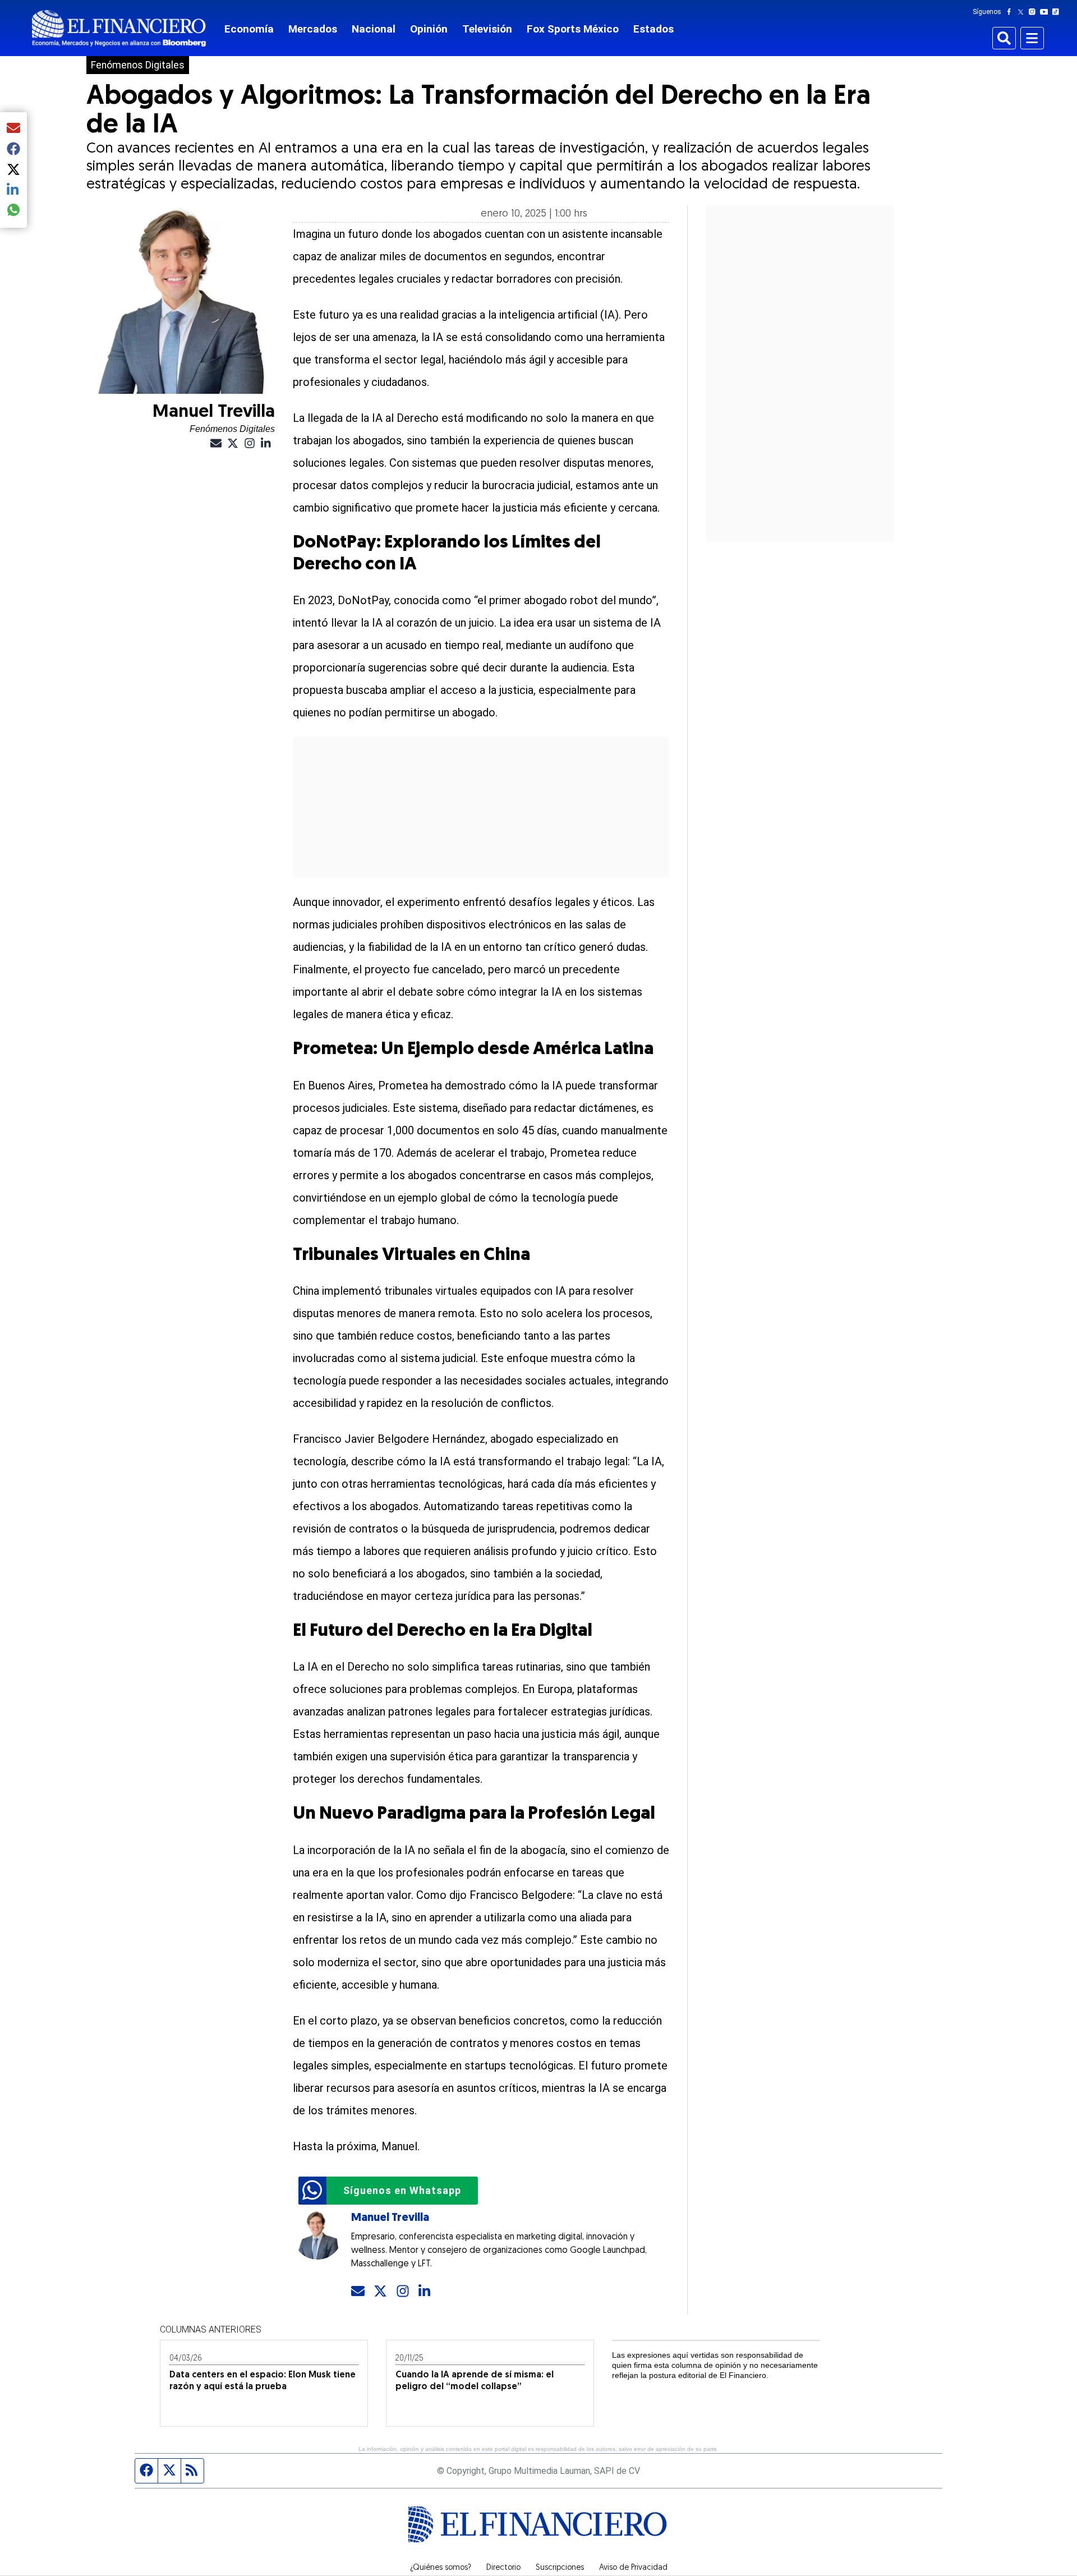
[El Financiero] (119, 28)
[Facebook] (1011, 12)
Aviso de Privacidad (633, 2568)
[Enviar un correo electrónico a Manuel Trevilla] (358, 2292)
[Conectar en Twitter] (380, 2292)
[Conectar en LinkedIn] (425, 2292)
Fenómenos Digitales (138, 65)
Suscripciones (560, 2568)
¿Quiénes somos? (441, 2568)
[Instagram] (1034, 12)
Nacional (374, 29)
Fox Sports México (573, 29)
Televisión (487, 29)
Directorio (503, 2568)
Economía (249, 29)
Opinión (429, 29)
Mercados (313, 29)
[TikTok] (1058, 12)
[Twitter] (1023, 12)
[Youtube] (1046, 12)
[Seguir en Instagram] (403, 2292)
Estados (653, 29)
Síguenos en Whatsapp (402, 2190)
